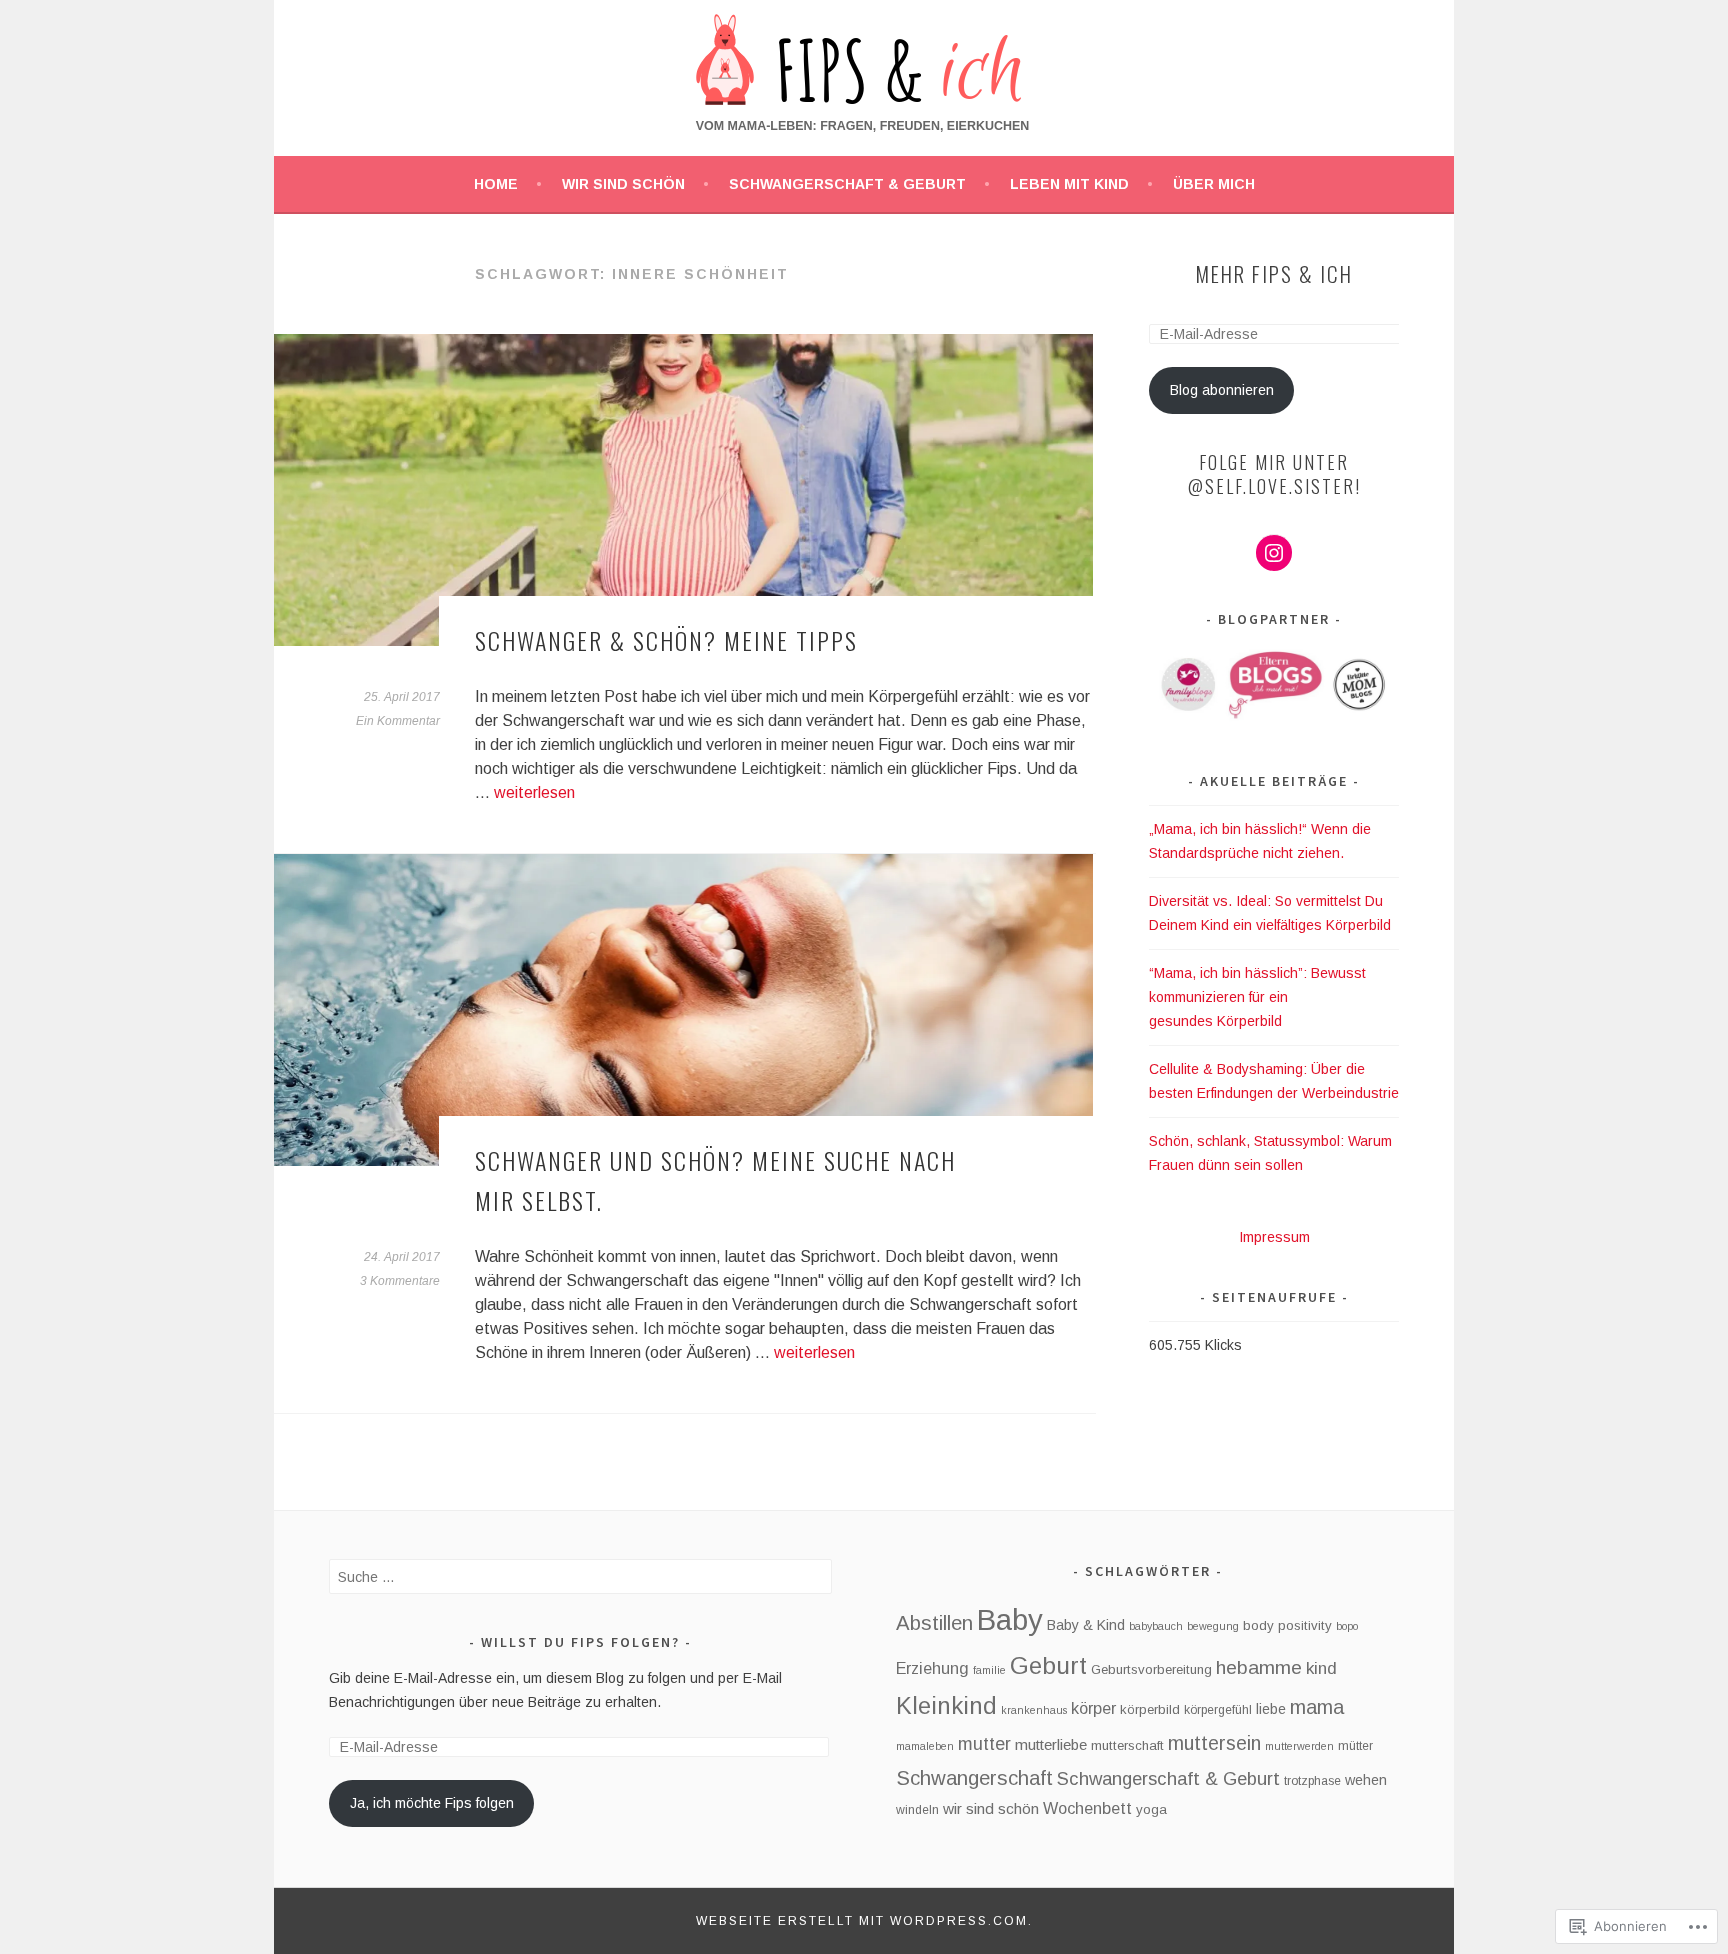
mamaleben (925, 1746)
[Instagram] (1274, 553)
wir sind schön (991, 1808)
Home (496, 184)
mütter (1355, 1746)
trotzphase (1312, 1781)
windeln (917, 1810)
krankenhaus (1034, 1710)
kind (1321, 1668)
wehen (1366, 1780)
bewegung (1213, 1626)
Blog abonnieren (1222, 390)
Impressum (1274, 1237)
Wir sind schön (623, 184)
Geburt (1048, 1665)
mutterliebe (1051, 1744)
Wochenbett (1087, 1808)
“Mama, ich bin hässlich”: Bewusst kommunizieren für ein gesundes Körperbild (1257, 997)
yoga (1151, 1809)
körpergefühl (1218, 1710)
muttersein (1214, 1743)
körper (1093, 1708)
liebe (1271, 1709)
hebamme (1259, 1667)
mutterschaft (1127, 1745)
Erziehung (932, 1668)
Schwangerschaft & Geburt (847, 184)
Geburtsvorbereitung (1151, 1669)
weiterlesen (534, 792)
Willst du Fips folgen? (580, 1642)
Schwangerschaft (974, 1778)
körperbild (1150, 1709)
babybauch (1156, 1626)
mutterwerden (1299, 1746)
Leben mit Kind (1069, 184)
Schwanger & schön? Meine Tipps (666, 640)
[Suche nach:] (580, 1577)
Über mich (1214, 184)
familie (989, 1670)
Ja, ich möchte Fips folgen (432, 1803)
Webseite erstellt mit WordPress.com (862, 1921)
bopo (1347, 1626)
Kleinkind (946, 1706)
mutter (984, 1744)
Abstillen (934, 1623)
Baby (1010, 1619)
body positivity (1287, 1625)
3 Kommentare (400, 1281)
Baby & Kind (1086, 1625)
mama (1317, 1707)
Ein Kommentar (398, 721)
